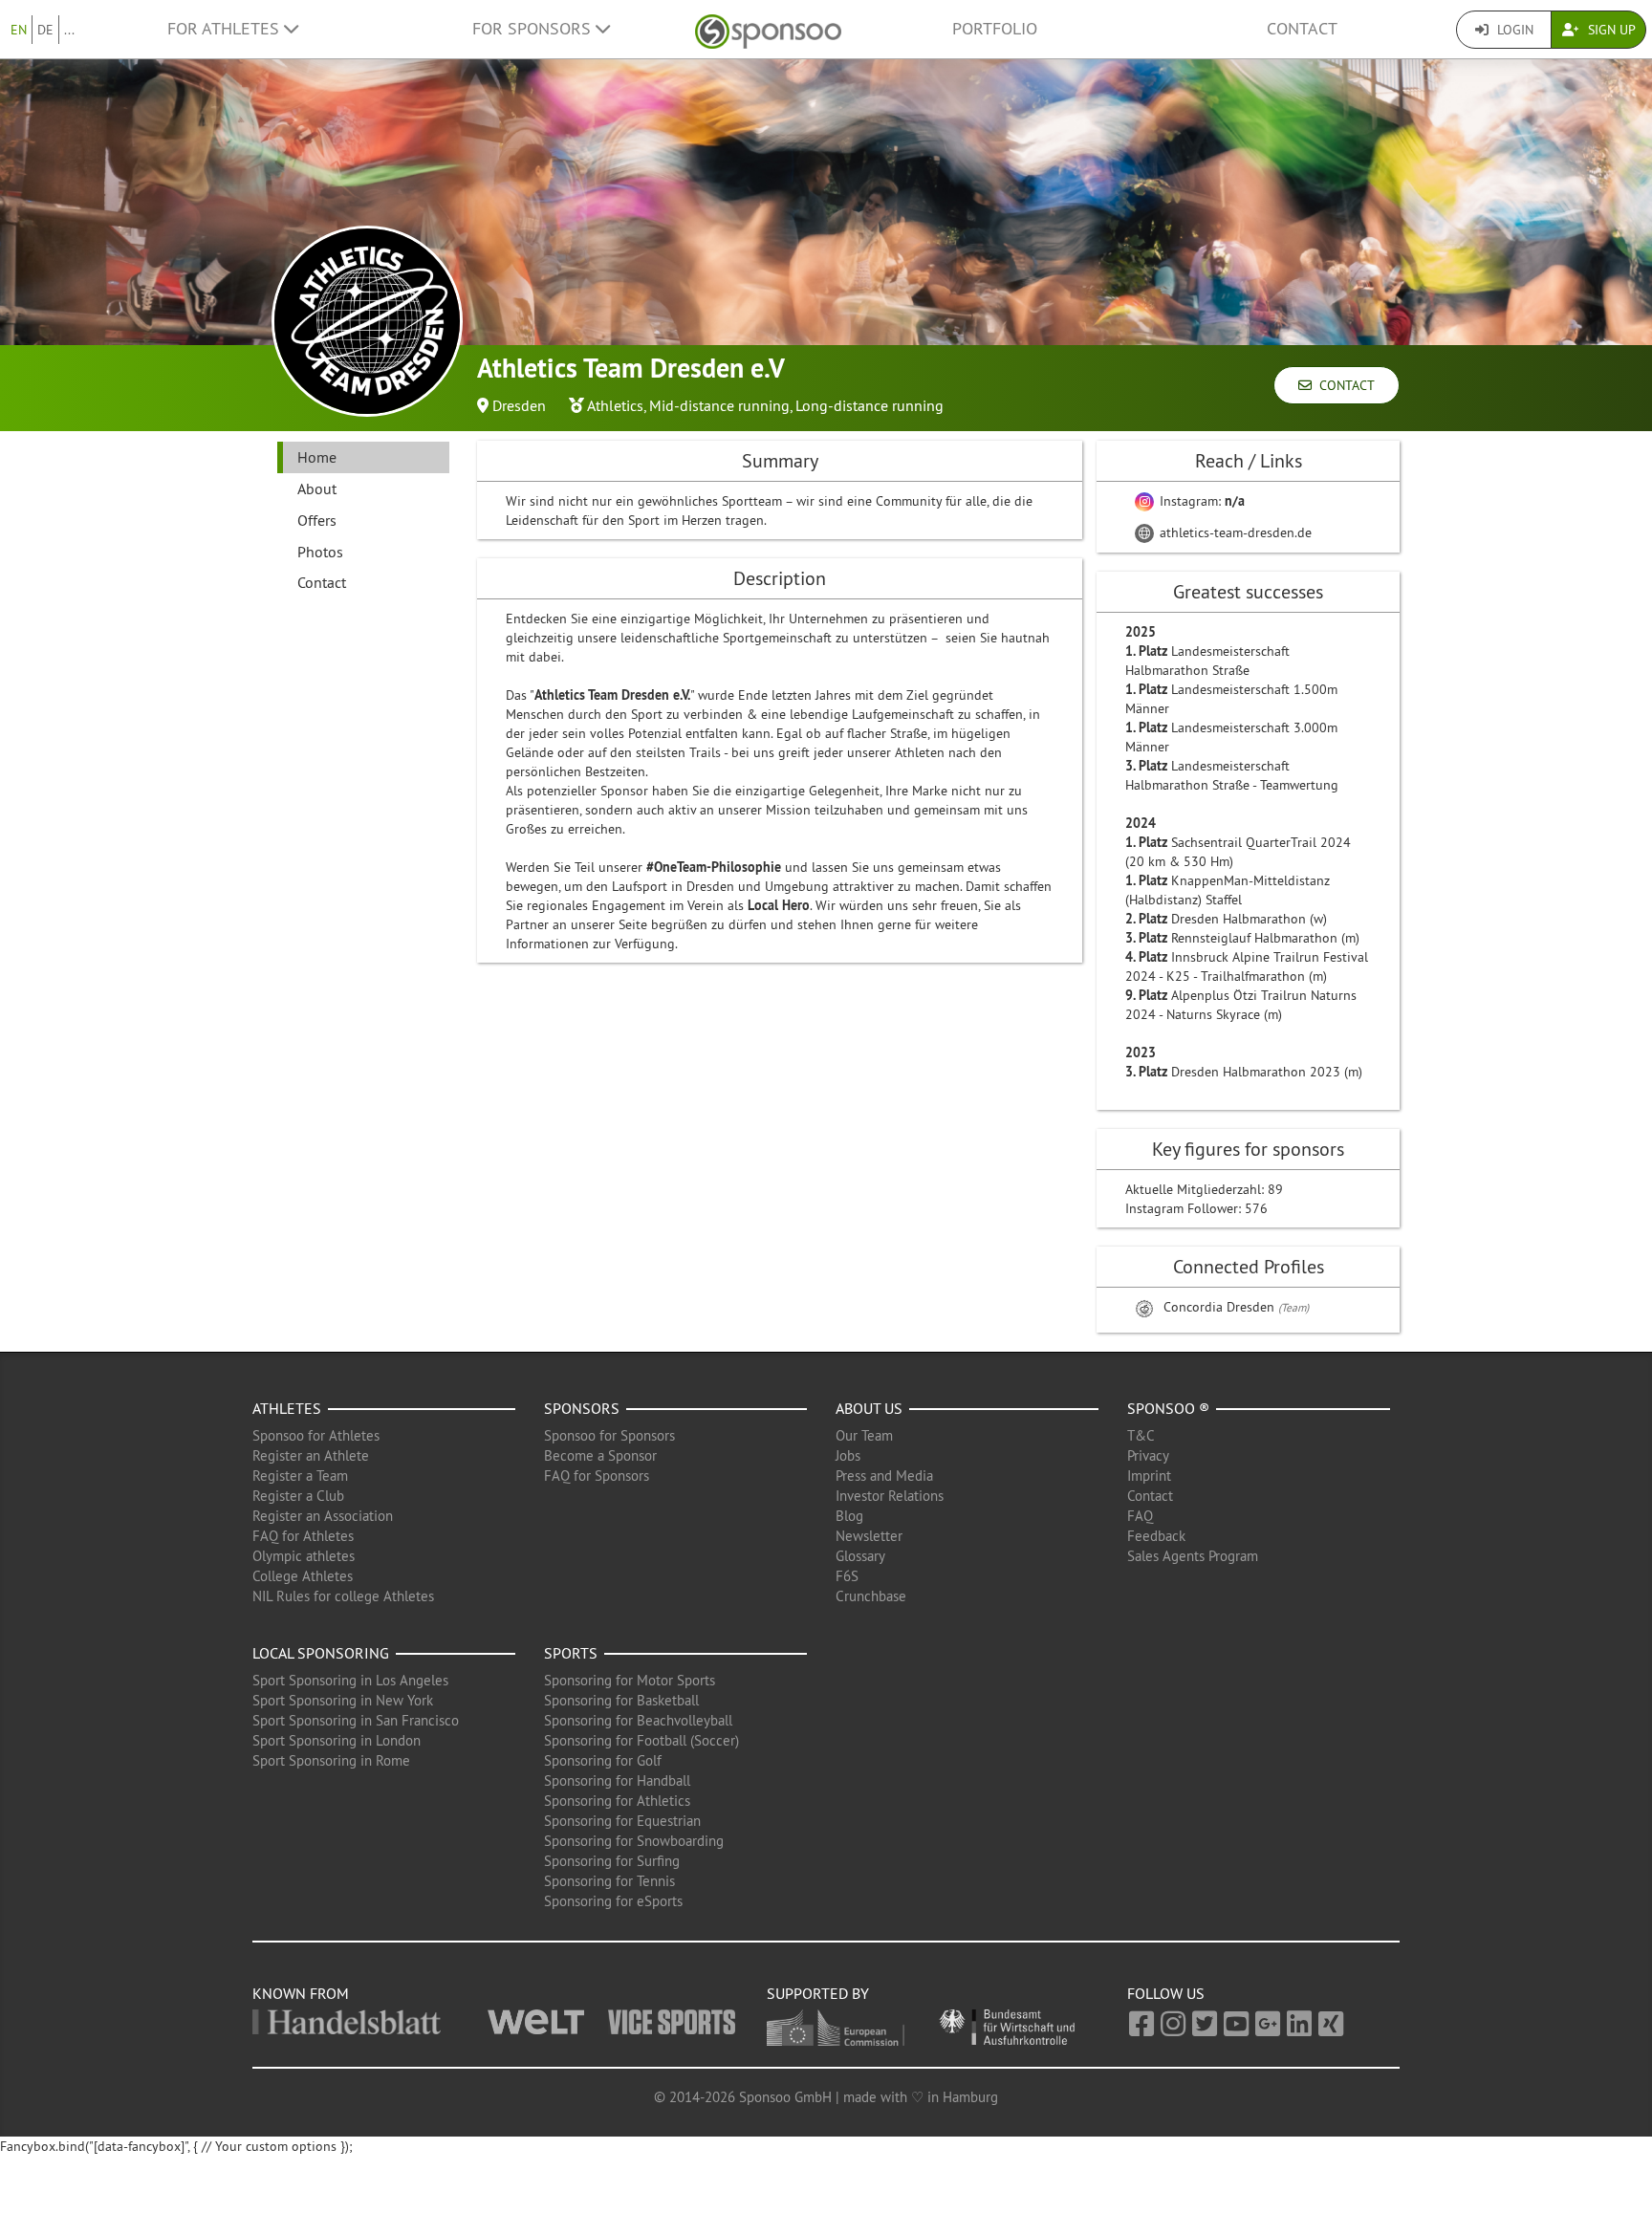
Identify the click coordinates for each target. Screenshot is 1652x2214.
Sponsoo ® (1168, 1408)
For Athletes (226, 29)
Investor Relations (890, 1496)
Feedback (1156, 1536)
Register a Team (300, 1476)
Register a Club (298, 1496)
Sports (571, 1653)
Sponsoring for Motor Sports (630, 1680)
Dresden (519, 405)
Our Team (864, 1435)
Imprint (1149, 1476)
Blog (849, 1516)
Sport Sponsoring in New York (343, 1700)
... (69, 30)
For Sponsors (534, 29)
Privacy (1148, 1455)
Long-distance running (869, 405)
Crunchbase (871, 1596)
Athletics (615, 405)
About (317, 488)
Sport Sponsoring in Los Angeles (350, 1680)
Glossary (860, 1556)
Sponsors (582, 1408)
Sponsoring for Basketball (621, 1700)
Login (1513, 30)
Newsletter (869, 1536)
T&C (1141, 1435)
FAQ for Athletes (303, 1536)
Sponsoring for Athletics (617, 1801)
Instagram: (1200, 501)
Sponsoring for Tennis (609, 1881)
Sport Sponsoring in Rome (331, 1760)
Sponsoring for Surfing (612, 1861)
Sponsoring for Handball (617, 1780)
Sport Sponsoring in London (337, 1740)
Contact (1302, 29)
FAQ (1140, 1516)
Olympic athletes (304, 1556)
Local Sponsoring (321, 1653)
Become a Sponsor (600, 1455)
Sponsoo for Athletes (316, 1435)
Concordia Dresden (1221, 1307)
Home (317, 457)
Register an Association (323, 1516)
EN (19, 30)
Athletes (287, 1408)
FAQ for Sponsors (597, 1476)
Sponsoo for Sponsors (609, 1435)
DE (45, 30)
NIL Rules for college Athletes (343, 1596)
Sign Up (1610, 30)
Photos (320, 552)
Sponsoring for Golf (603, 1760)
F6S (847, 1576)
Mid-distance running (719, 405)
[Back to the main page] (768, 29)
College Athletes (303, 1576)
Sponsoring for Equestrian (622, 1821)
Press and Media (884, 1476)
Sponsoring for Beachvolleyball (638, 1720)
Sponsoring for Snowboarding (634, 1841)
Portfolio (995, 29)
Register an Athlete (311, 1455)
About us (869, 1408)
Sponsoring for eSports (613, 1901)
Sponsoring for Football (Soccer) (641, 1740)
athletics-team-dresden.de (1234, 532)
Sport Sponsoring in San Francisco (356, 1720)
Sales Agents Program (1193, 1556)
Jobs (848, 1455)
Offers (317, 520)
